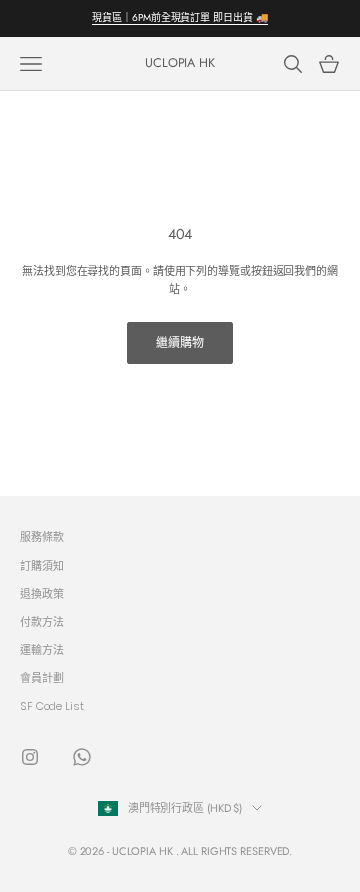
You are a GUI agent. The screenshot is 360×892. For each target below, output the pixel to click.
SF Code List (52, 706)
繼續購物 (180, 342)
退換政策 (42, 594)
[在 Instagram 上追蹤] (30, 757)
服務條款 (42, 537)
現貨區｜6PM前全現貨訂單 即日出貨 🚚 (179, 17)
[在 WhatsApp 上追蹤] (82, 757)
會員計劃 (42, 678)
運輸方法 (42, 650)
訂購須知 (42, 566)
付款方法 (42, 622)
